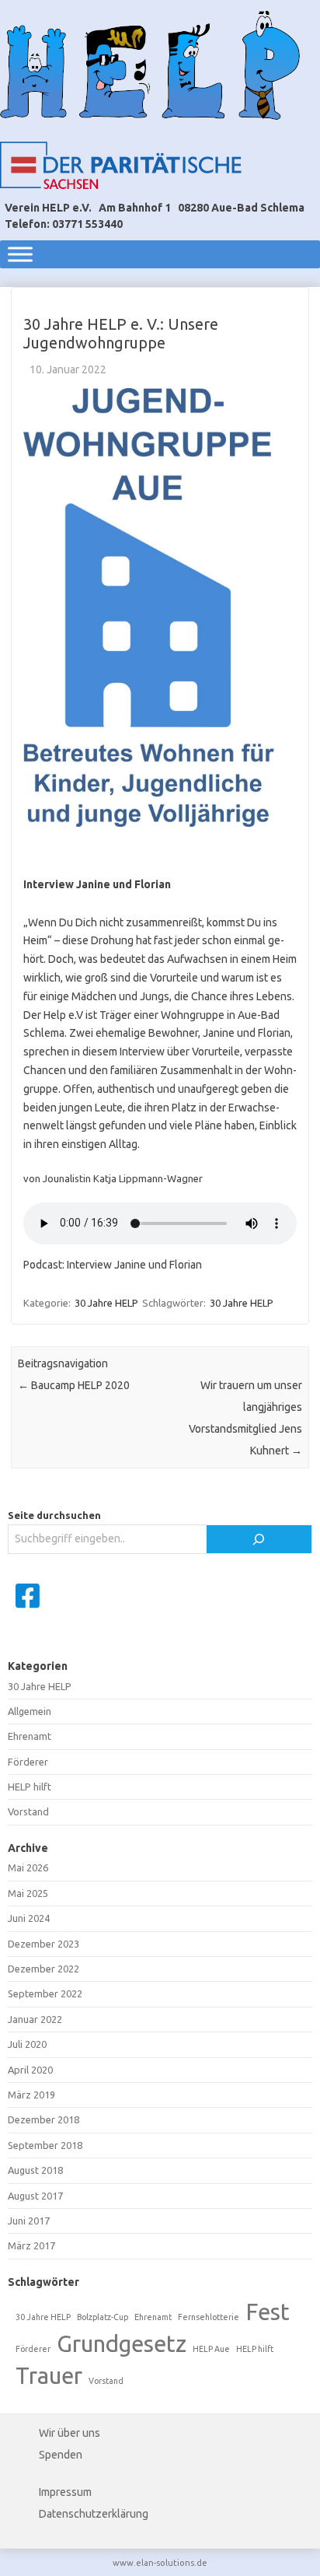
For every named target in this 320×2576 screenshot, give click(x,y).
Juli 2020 (27, 2044)
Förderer (28, 1762)
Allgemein (30, 1711)
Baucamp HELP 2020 (74, 1385)
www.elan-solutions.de (160, 2563)
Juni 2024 (29, 1918)
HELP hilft (30, 1787)
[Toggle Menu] (20, 254)
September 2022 (45, 1993)
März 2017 (31, 2245)
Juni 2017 (29, 2221)
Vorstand (28, 1811)
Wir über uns (70, 2433)
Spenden (61, 2455)
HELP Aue (211, 2349)
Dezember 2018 (43, 2119)
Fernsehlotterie (209, 2317)
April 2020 (30, 2070)
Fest (268, 2312)
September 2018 (45, 2145)
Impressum (65, 2492)
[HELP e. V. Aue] (150, 65)
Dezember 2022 (43, 1969)
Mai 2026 (28, 1867)
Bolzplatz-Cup (103, 2317)
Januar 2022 (35, 2019)
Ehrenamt (30, 1736)
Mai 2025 (28, 1893)
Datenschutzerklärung (94, 2514)
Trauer (49, 2376)
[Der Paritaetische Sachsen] (121, 165)
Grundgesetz (122, 2344)
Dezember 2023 (43, 1944)
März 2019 (31, 2095)
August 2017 (35, 2196)
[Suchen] (259, 1539)
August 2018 (35, 2170)
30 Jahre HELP (106, 1303)
